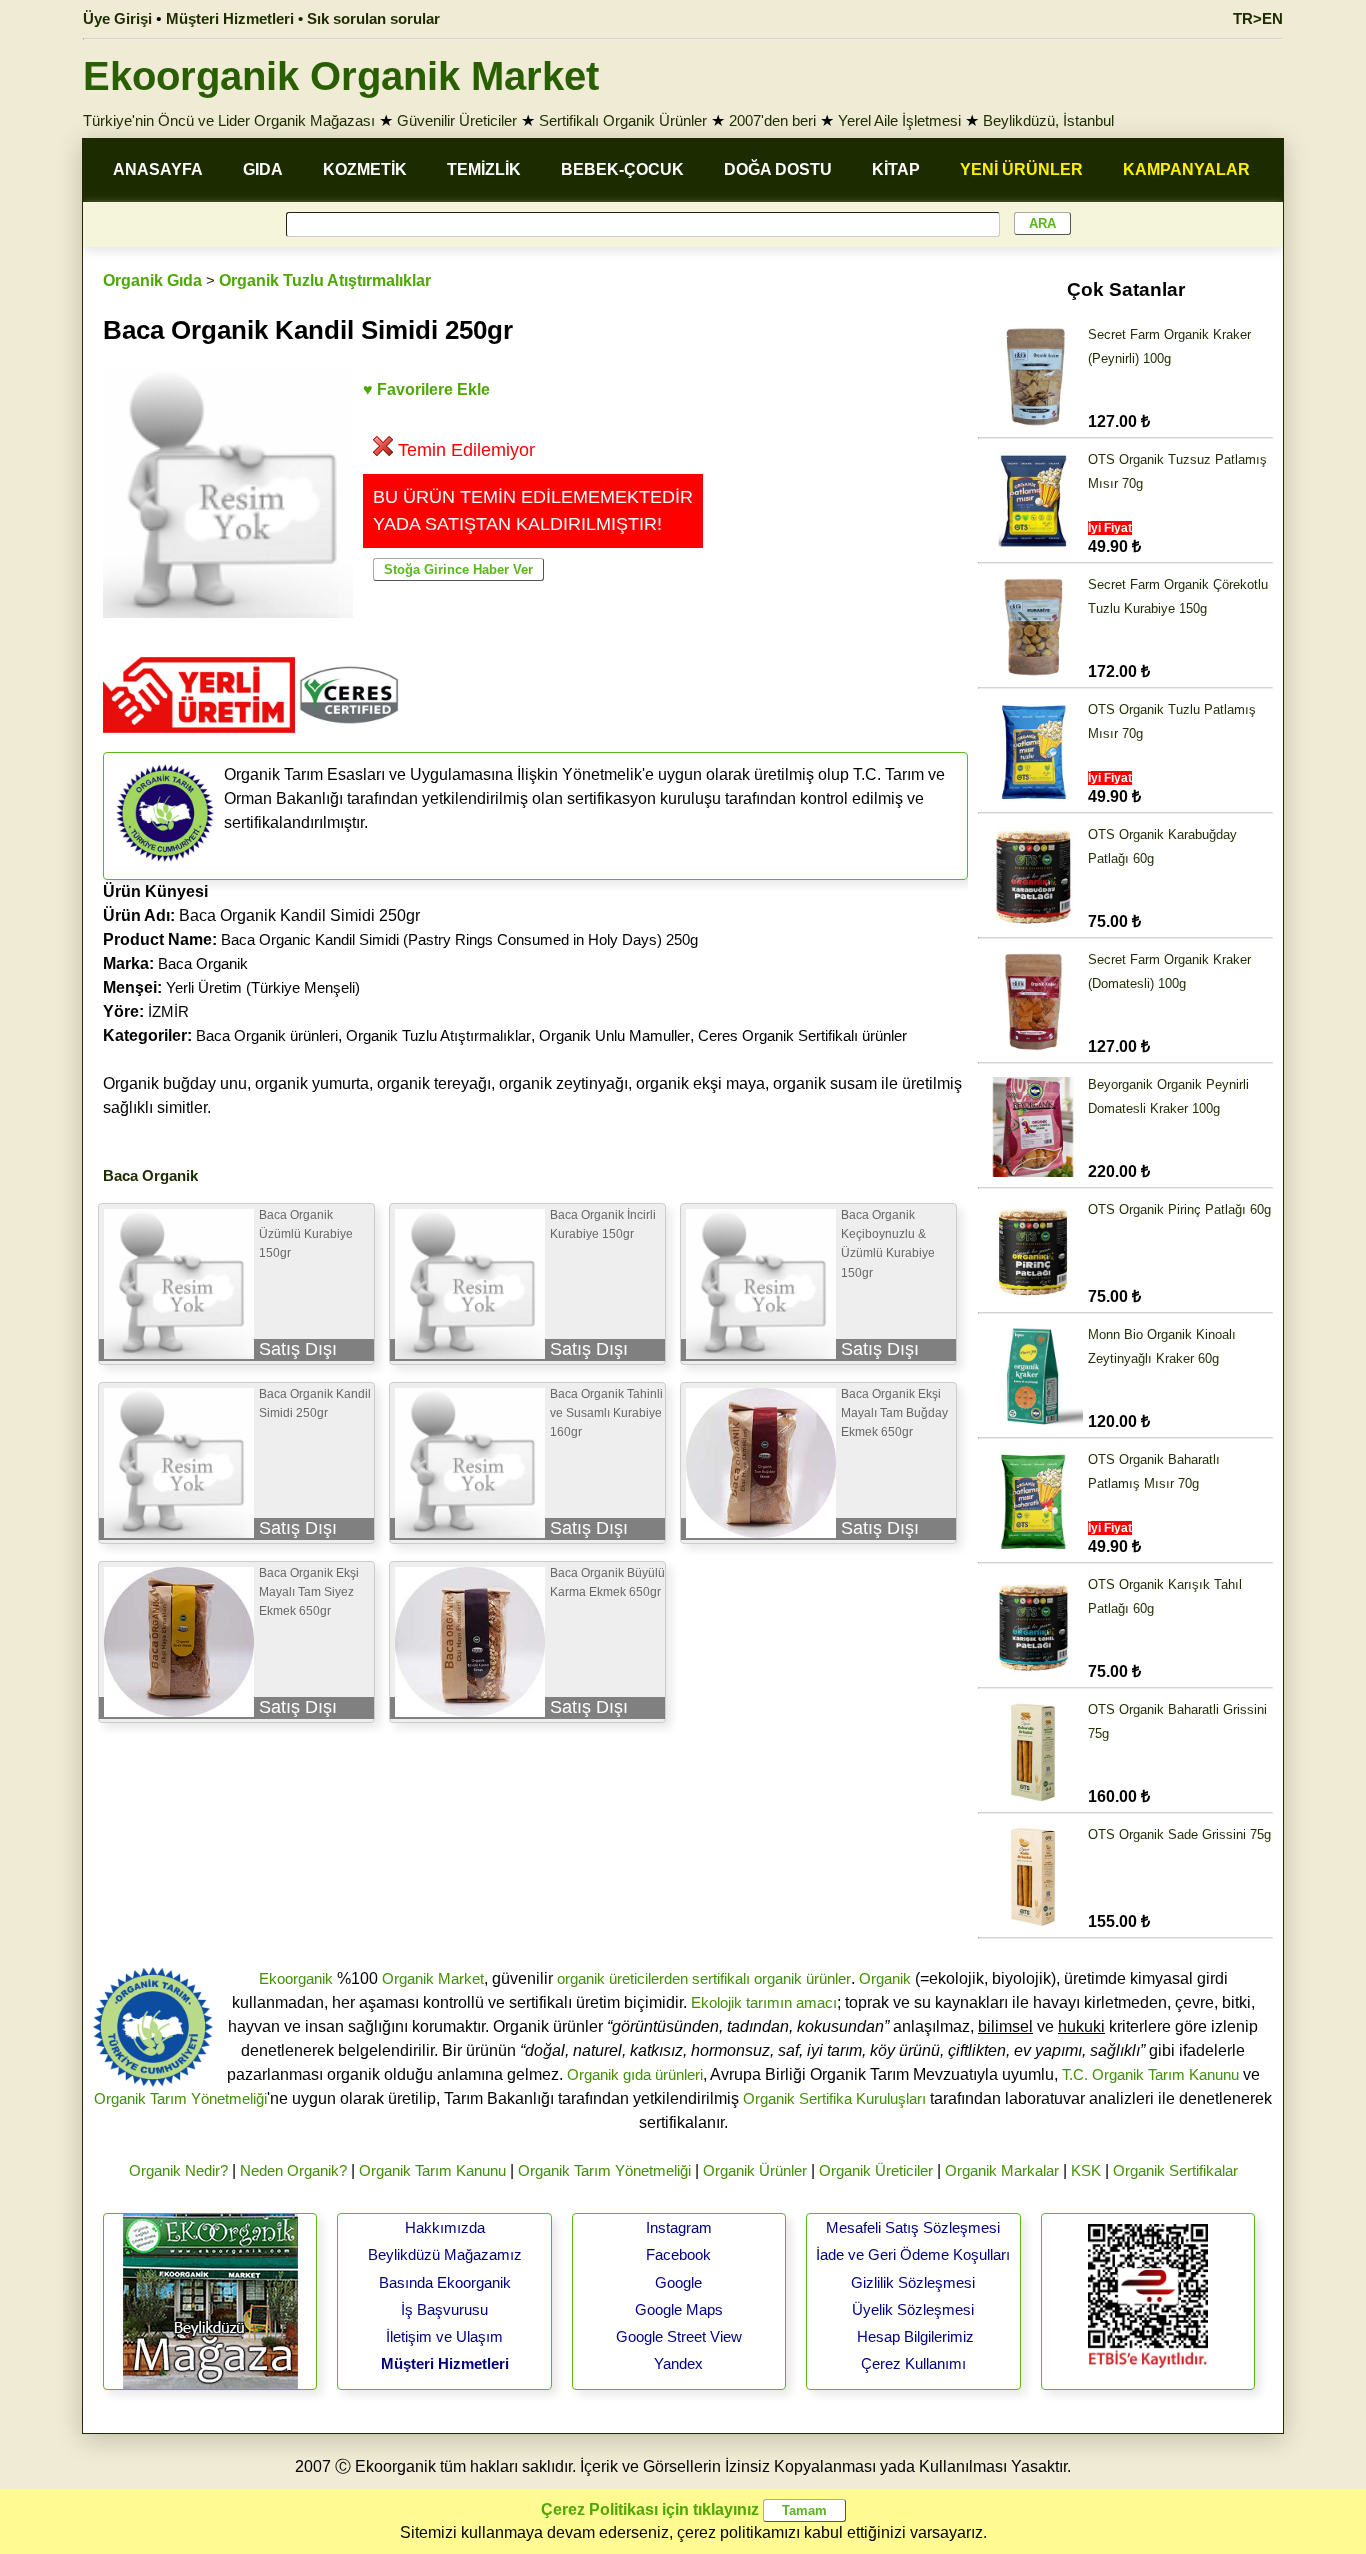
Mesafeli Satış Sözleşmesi (913, 2227)
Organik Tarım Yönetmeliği (180, 2098)
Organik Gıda (152, 280)
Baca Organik (203, 963)
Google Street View (679, 2336)
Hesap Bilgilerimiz (915, 2336)
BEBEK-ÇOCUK (622, 169)
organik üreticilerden (622, 1978)
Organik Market (433, 1978)
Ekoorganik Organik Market (341, 76)
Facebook (678, 2254)
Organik (885, 1978)
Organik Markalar (1002, 2170)
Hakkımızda (445, 2227)
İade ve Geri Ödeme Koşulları (913, 2254)
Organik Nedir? (178, 2170)
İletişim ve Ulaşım (444, 2336)
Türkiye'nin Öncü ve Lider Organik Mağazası (229, 120)
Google (678, 2282)
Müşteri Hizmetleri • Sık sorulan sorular (303, 18)
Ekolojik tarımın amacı (764, 2002)
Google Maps (679, 2309)
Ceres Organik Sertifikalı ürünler (802, 1035)
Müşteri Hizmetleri (445, 2363)
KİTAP (896, 169)
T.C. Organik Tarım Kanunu (1150, 2074)
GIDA (263, 169)
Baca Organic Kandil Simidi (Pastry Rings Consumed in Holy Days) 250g (459, 939)
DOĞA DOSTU (778, 169)
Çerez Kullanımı (913, 2363)
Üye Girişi (117, 18)
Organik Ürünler (755, 2170)
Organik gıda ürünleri (635, 2074)
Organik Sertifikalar (1175, 2170)
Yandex (678, 2363)
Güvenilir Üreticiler (457, 120)
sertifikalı (721, 1978)
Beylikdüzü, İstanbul (1048, 120)
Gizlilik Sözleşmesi (913, 2282)
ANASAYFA (158, 169)
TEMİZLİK (484, 169)
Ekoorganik (296, 1978)
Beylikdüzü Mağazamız (445, 2254)
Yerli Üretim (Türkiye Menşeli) (263, 987)
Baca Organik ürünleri (267, 1035)
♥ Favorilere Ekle (426, 389)
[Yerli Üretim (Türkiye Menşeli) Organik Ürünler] (199, 739)
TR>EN (1258, 18)
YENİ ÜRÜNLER (1021, 169)
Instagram (679, 2227)
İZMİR (168, 1011)
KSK (1086, 2170)
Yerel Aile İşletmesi (899, 120)
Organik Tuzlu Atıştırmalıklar (325, 280)
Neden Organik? (293, 2170)
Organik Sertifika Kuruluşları (834, 2098)
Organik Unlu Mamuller (614, 1035)
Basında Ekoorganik (445, 2282)
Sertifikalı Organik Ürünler (623, 120)
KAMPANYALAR (1186, 169)
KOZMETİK (365, 169)
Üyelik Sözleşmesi (913, 2309)
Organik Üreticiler (876, 2170)
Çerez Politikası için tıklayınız (650, 2509)
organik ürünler (802, 1978)
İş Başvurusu (444, 2309)
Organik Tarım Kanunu (432, 2170)
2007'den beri (772, 120)
